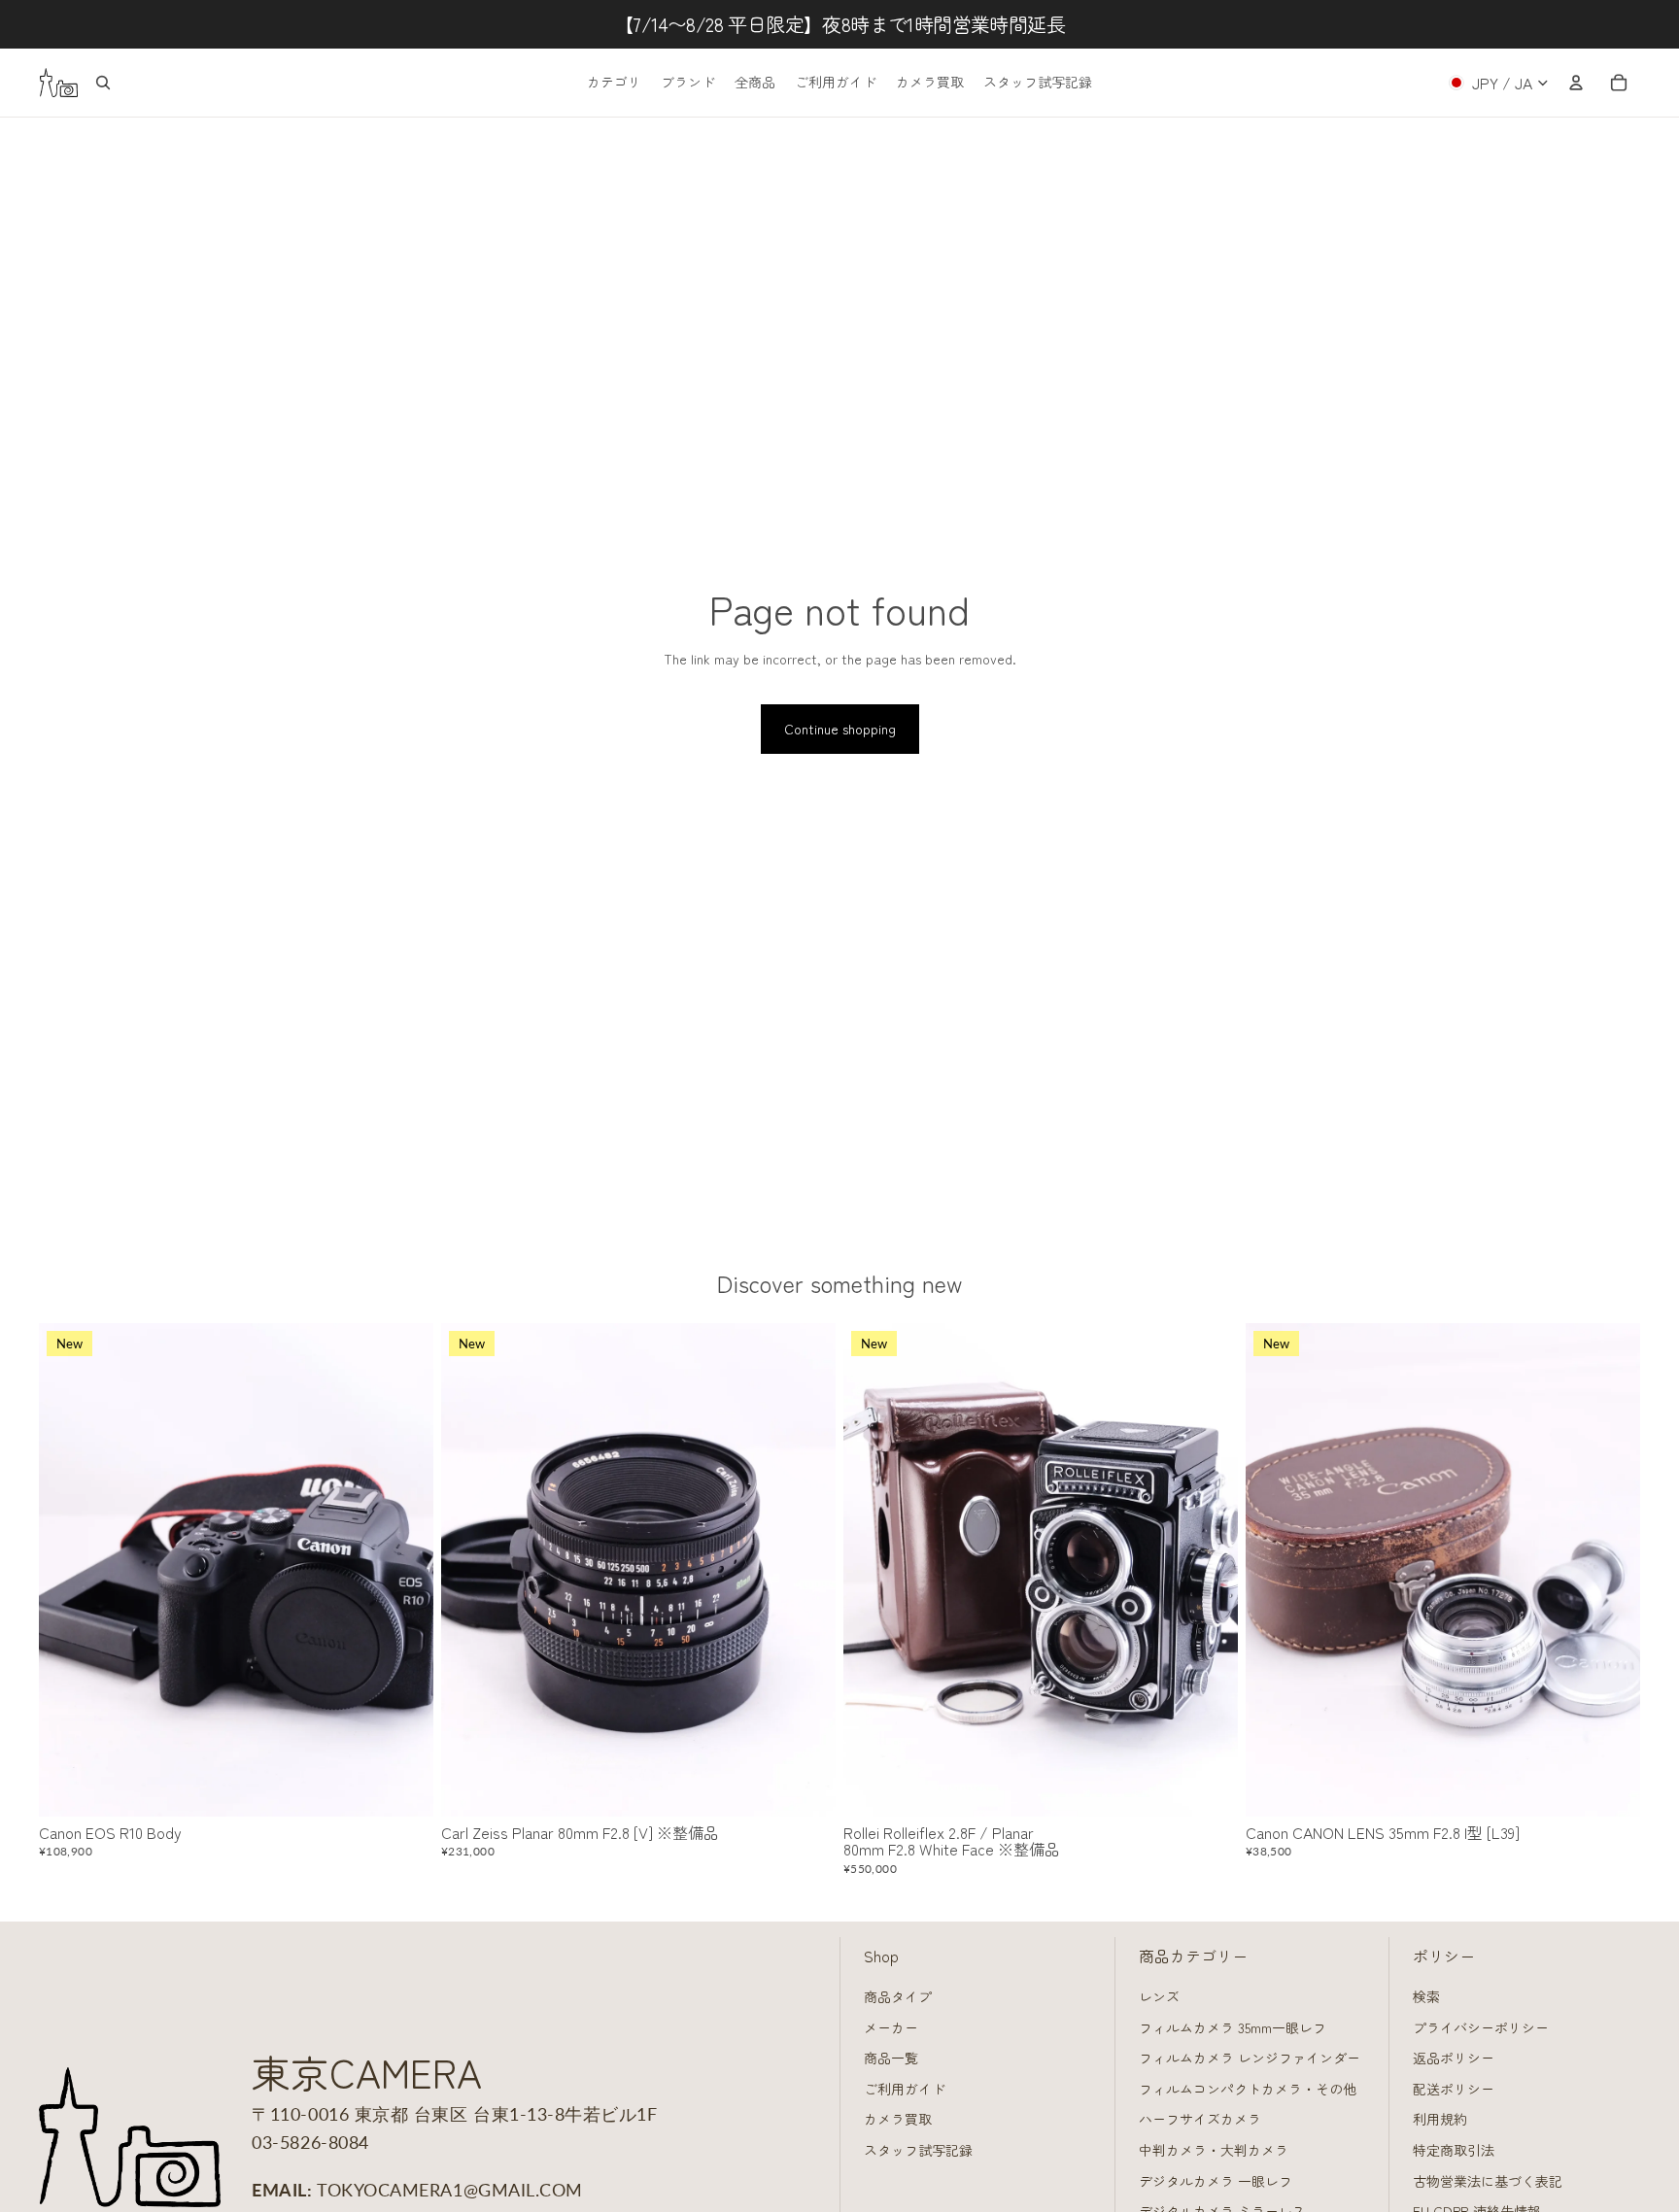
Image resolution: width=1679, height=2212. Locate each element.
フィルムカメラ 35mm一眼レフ (1233, 2027)
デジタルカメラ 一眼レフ (1216, 2181)
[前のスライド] (68, 1570)
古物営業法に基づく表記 (1488, 2181)
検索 (1426, 1996)
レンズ (1159, 1996)
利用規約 (1440, 2119)
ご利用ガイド (905, 2089)
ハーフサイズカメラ (1200, 2119)
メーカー (891, 2027)
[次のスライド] (404, 1570)
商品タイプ (898, 1996)
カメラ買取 (898, 2119)
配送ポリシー (1454, 2089)
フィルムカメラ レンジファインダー (1250, 2058)
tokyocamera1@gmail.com (450, 2190)
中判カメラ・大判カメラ (1214, 2150)
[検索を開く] (103, 83)
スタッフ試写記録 (918, 2150)
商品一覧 (891, 2058)
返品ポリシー (1454, 2058)
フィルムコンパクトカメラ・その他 (1248, 2089)
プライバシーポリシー (1481, 2027)
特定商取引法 (1454, 2150)
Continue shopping (840, 729)
